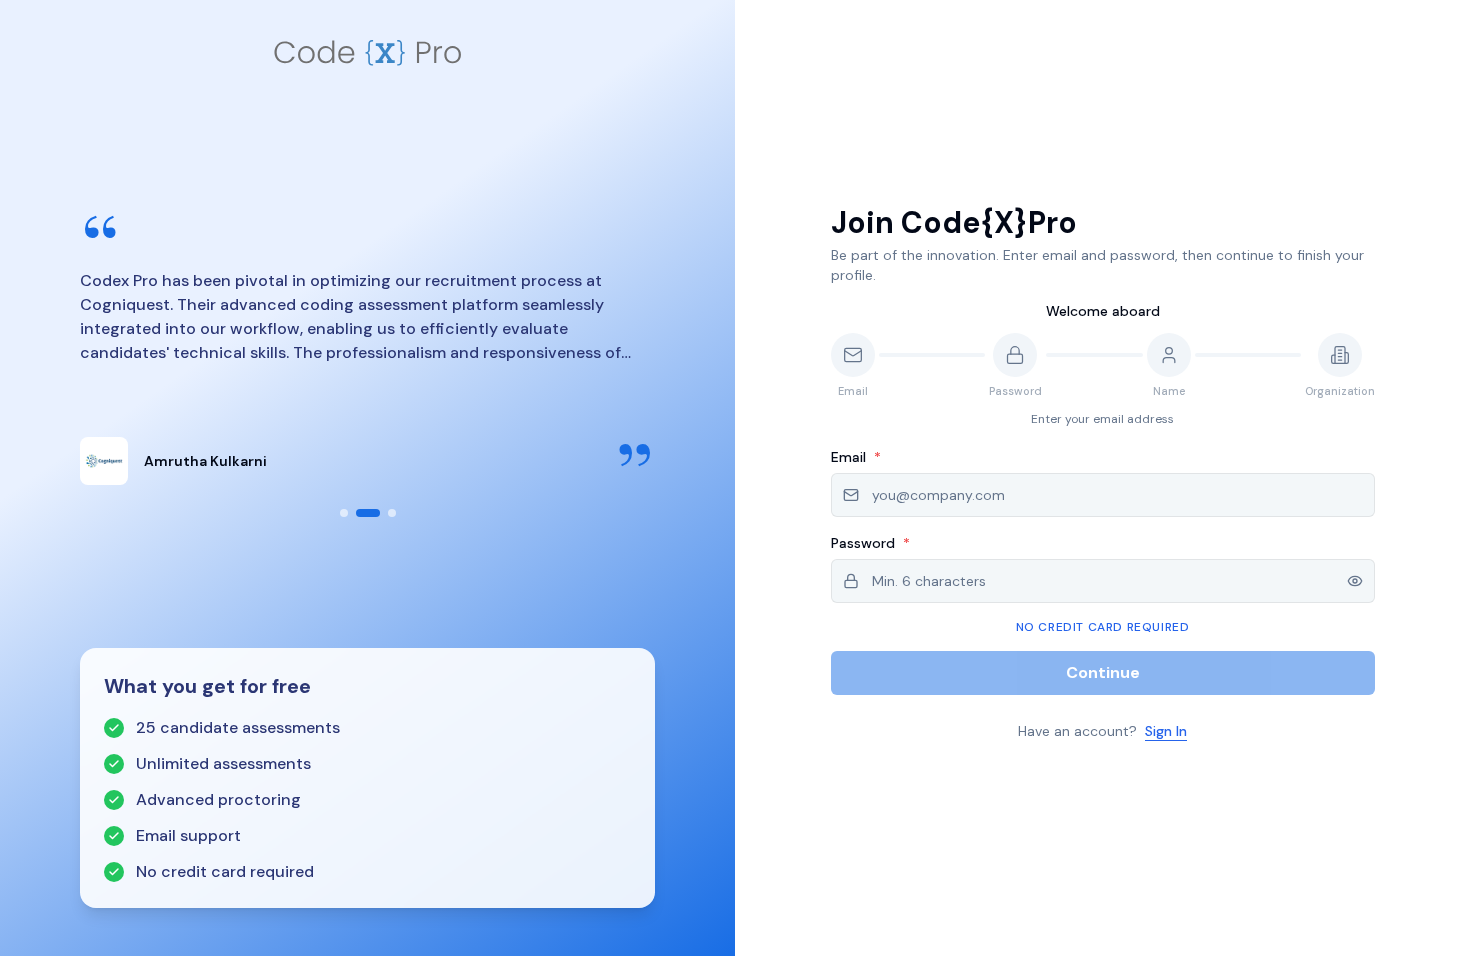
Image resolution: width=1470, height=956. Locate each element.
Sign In (1166, 731)
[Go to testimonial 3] (392, 513)
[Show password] (1355, 581)
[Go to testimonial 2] (368, 513)
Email (856, 457)
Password (870, 543)
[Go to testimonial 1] (344, 513)
